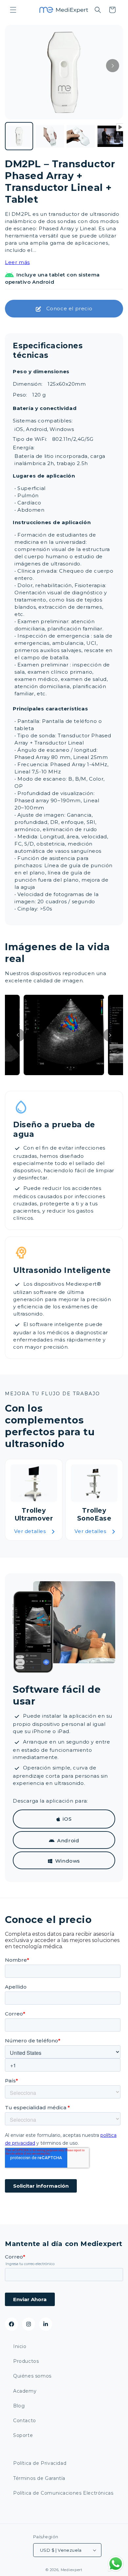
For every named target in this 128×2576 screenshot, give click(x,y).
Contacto (25, 2421)
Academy (25, 2391)
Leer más (17, 262)
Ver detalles (30, 1531)
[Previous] (18, 1035)
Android (68, 1840)
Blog (19, 2406)
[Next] (113, 66)
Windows (68, 1861)
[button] (13, 10)
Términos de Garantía (39, 2478)
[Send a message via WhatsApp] (116, 2564)
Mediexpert (72, 2570)
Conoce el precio (69, 308)
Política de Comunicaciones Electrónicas (63, 2493)
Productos (26, 2361)
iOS (67, 1819)
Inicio (20, 2346)
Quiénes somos (32, 2376)
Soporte (23, 2435)
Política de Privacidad (40, 2463)
